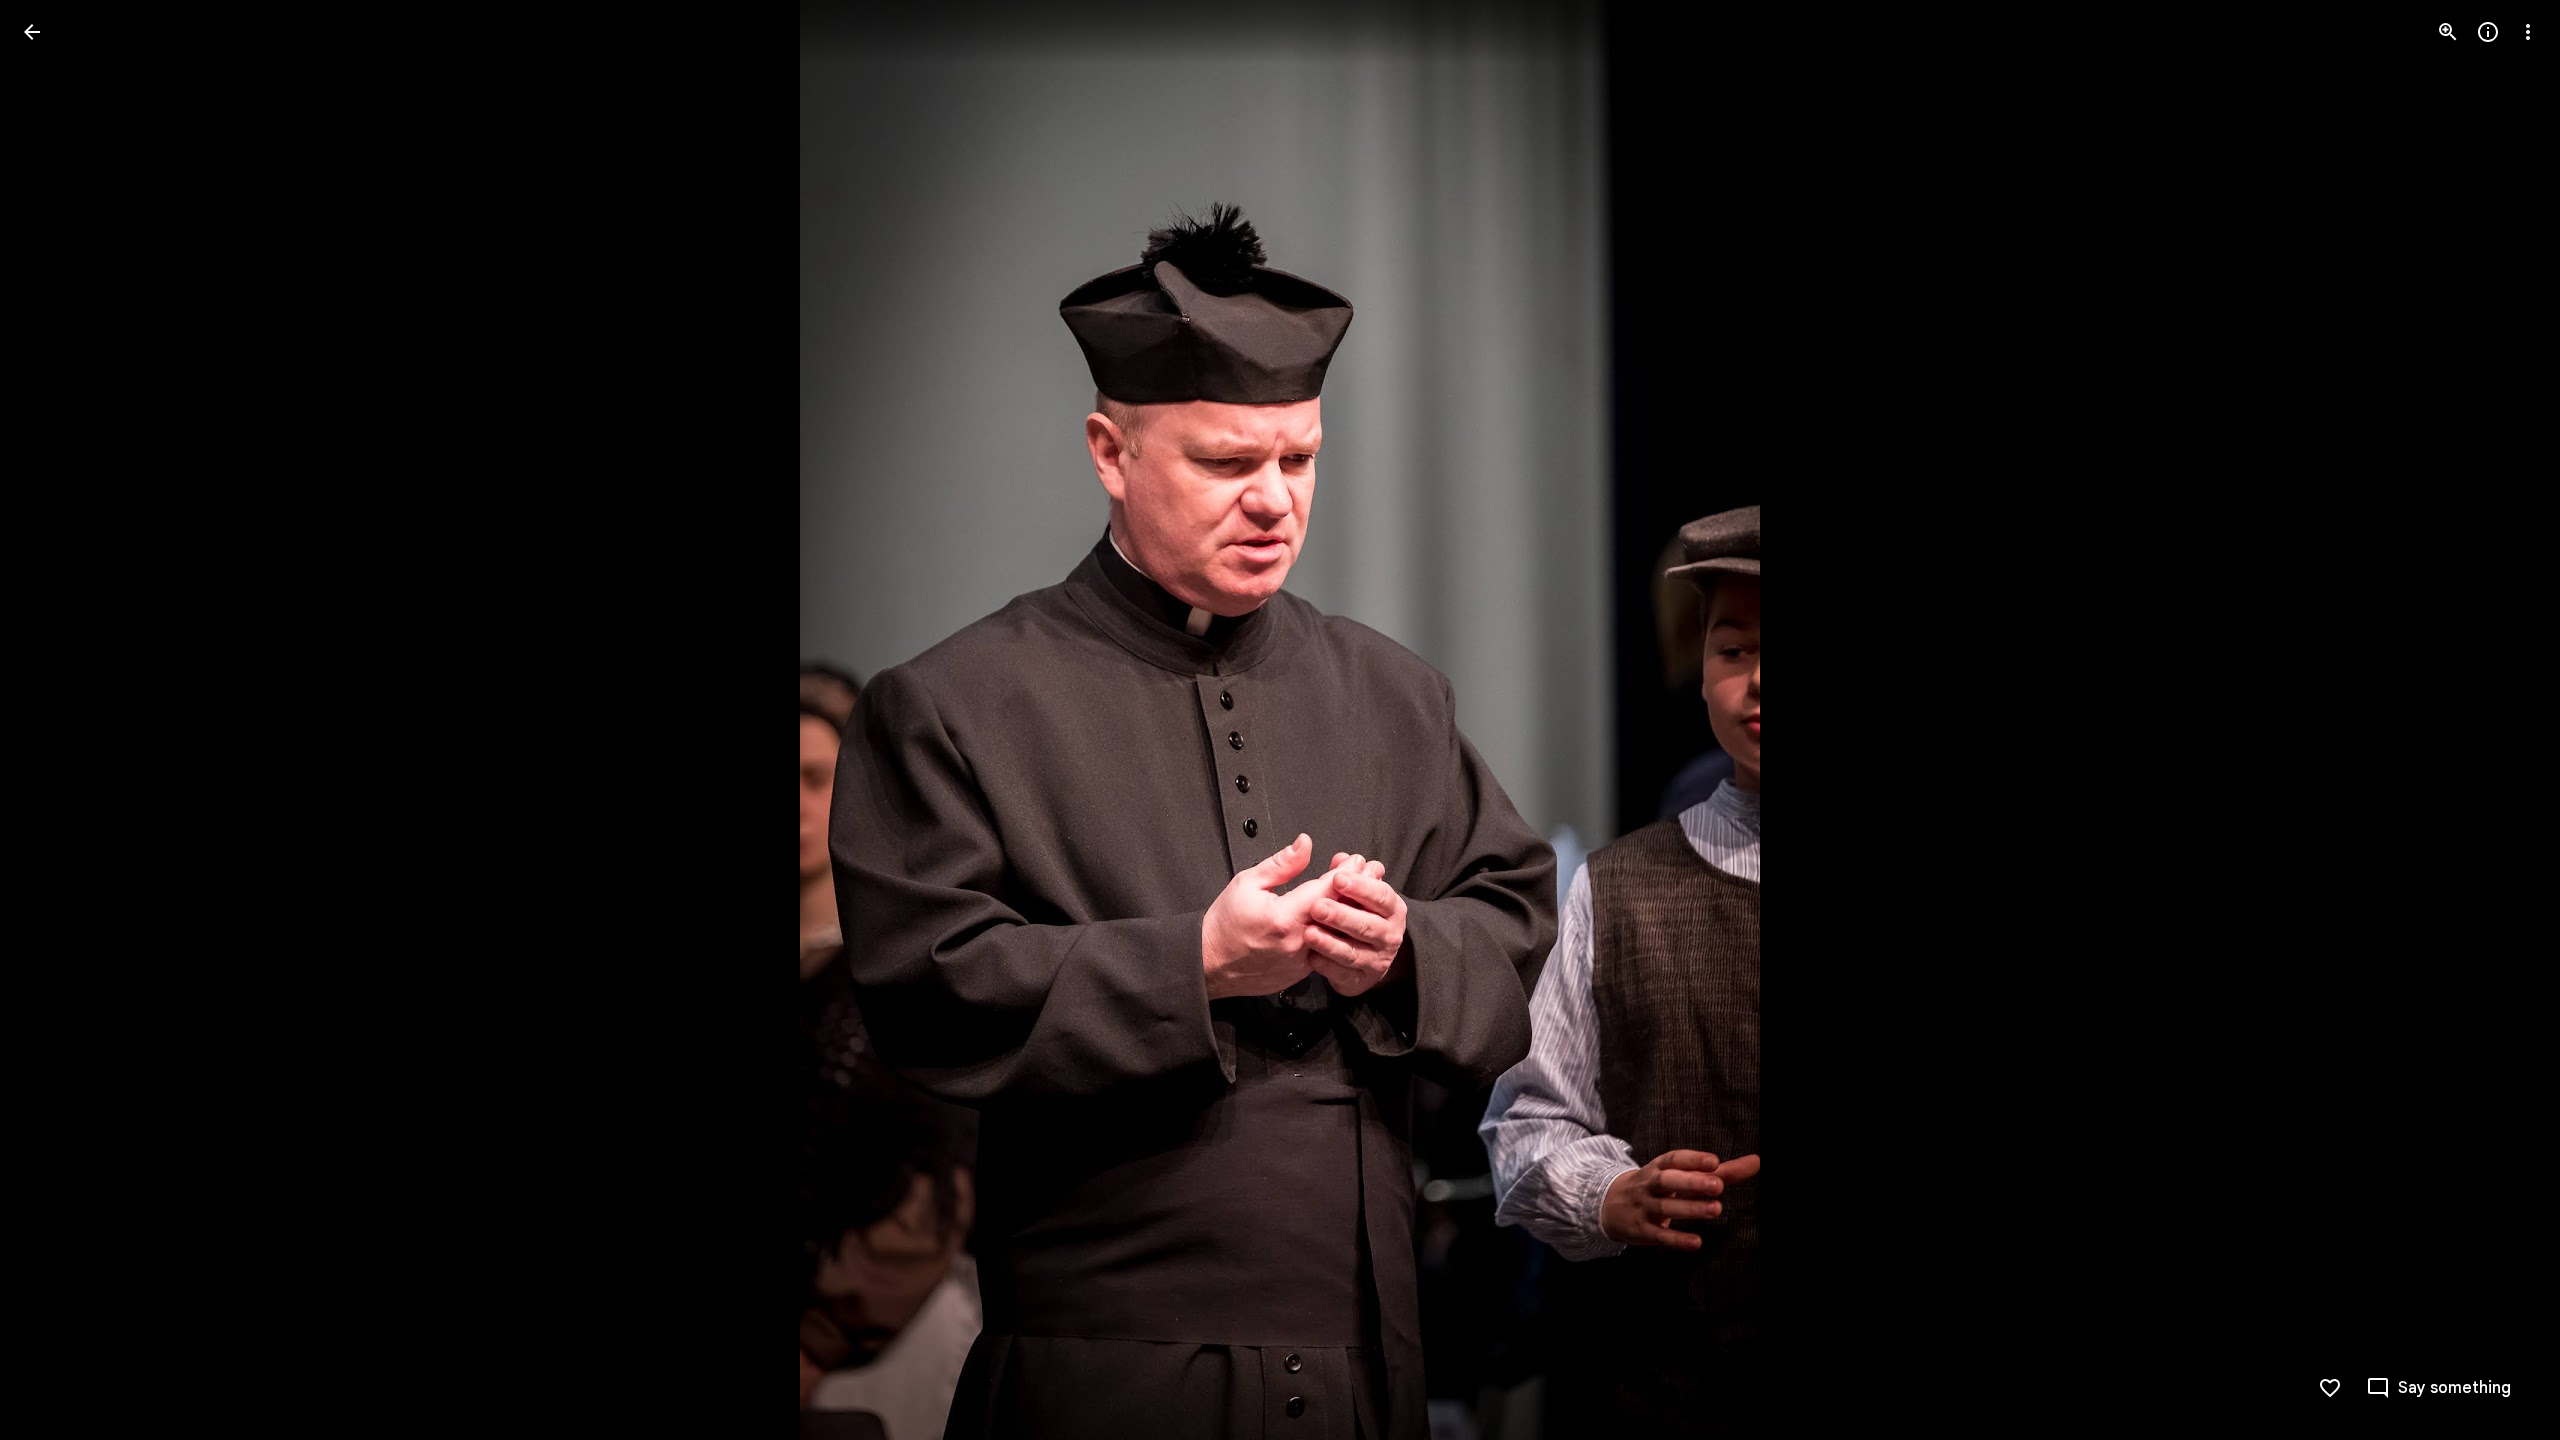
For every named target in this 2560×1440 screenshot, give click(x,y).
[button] (56, 720)
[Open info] (2488, 32)
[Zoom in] (2448, 32)
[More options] (2528, 32)
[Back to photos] (32, 32)
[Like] (2330, 1388)
